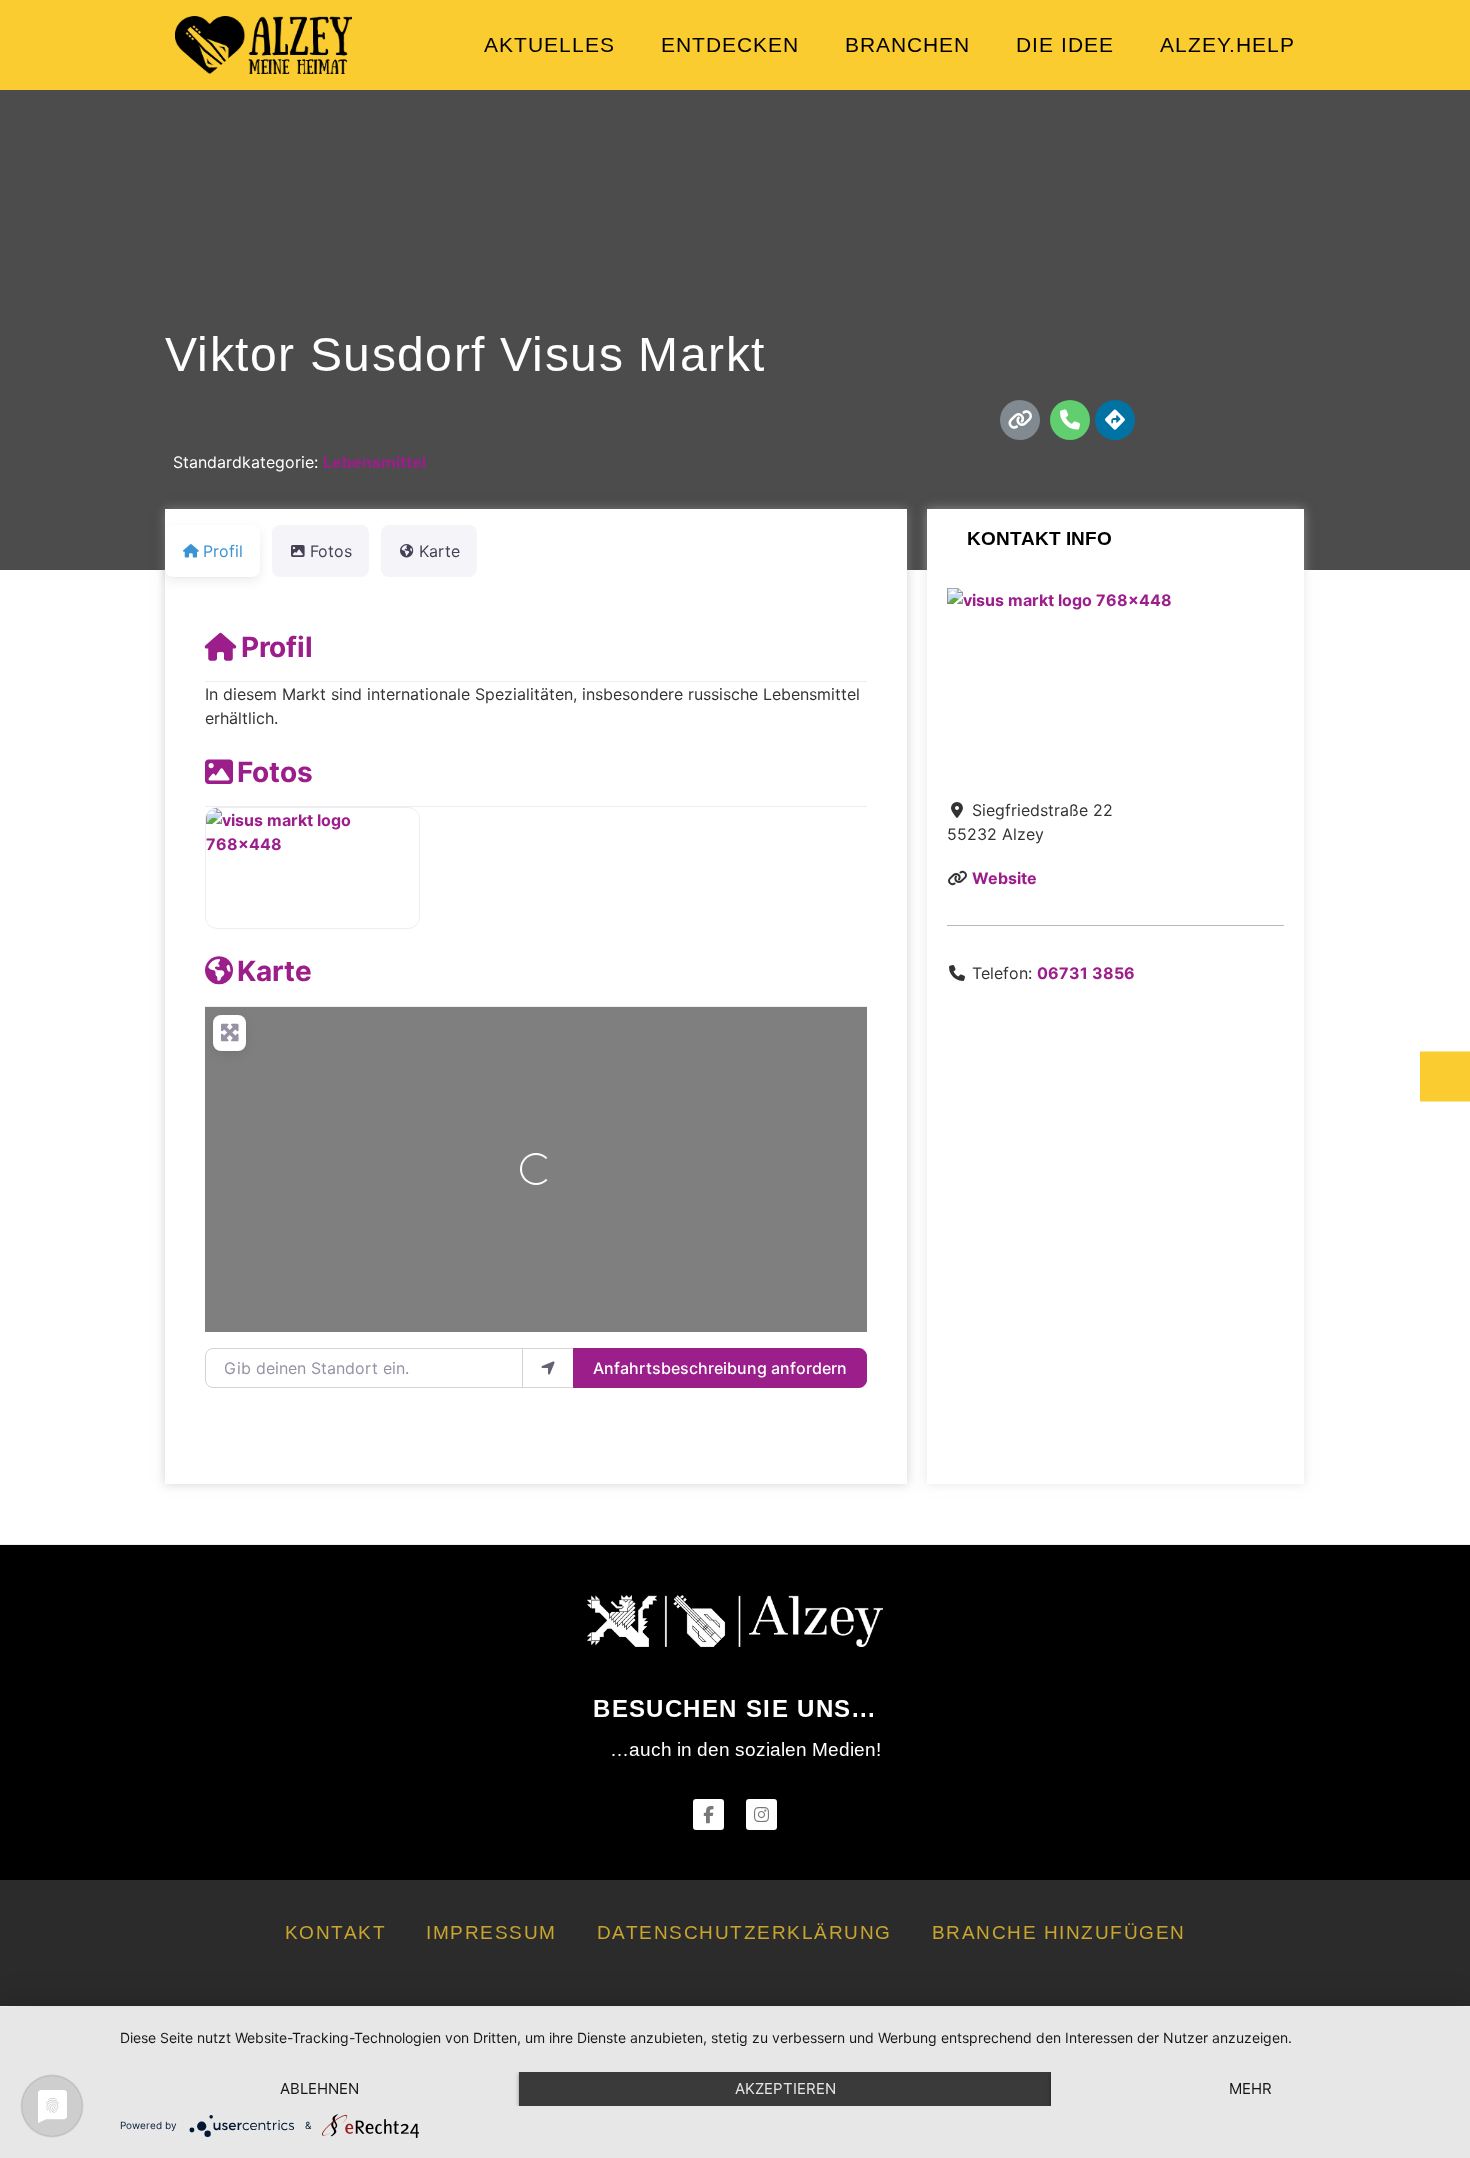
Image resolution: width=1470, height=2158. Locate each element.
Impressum (491, 1932)
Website (1004, 878)
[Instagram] (761, 1814)
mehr (1250, 2088)
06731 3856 (1086, 973)
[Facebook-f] (708, 1814)
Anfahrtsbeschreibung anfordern (720, 1368)
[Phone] (1070, 420)
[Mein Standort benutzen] (548, 1368)
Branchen (907, 44)
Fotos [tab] (331, 551)
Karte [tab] (439, 551)
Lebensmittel (374, 462)
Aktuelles (549, 44)
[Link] (1020, 420)
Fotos (275, 772)
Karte (274, 971)
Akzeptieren (785, 2088)
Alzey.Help (1227, 44)
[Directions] (1115, 420)
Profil (277, 647)
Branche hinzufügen (1059, 1932)
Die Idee (1065, 44)
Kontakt (336, 1932)
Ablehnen (319, 2088)
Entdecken (730, 44)
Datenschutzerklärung (744, 1932)
